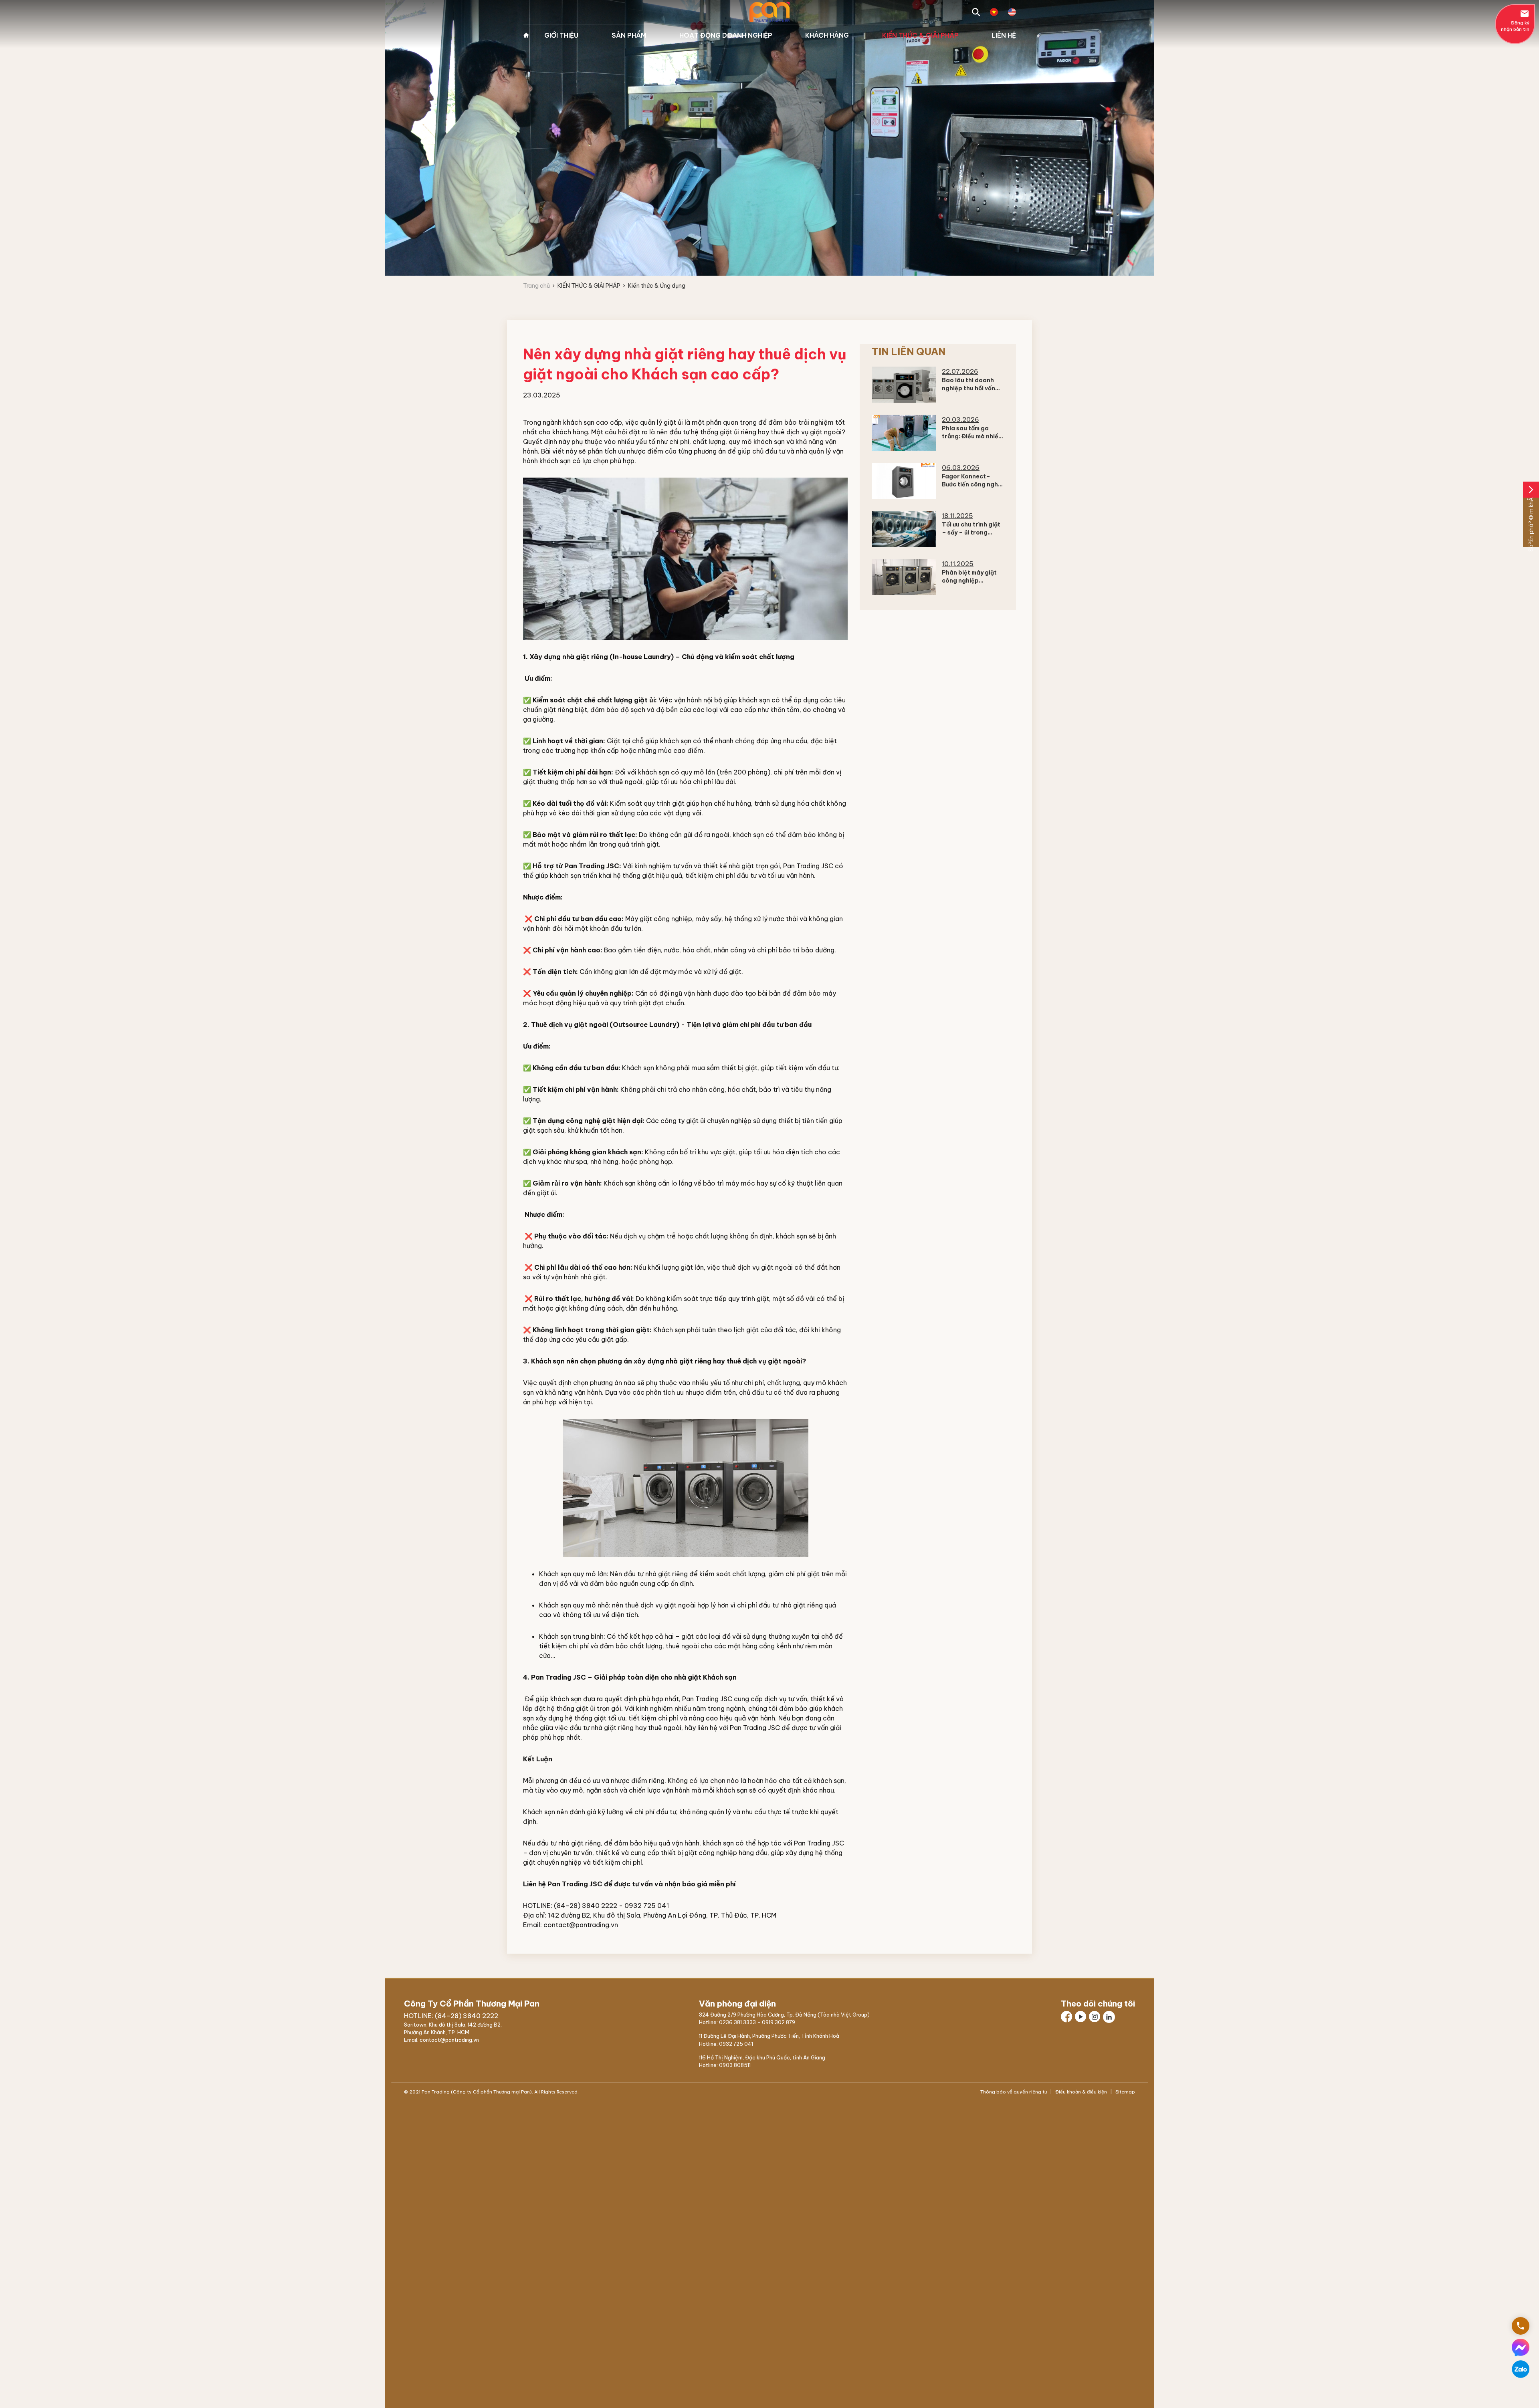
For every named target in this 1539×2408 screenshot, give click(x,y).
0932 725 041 (736, 2044)
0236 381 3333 (737, 2022)
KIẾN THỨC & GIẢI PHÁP (920, 35)
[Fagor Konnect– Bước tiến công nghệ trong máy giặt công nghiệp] (904, 481)
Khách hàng (827, 35)
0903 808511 (735, 2065)
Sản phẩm (629, 35)
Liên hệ (1004, 35)
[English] (1012, 12)
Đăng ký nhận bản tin (1515, 20)
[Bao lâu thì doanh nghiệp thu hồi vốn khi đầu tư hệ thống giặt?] (904, 385)
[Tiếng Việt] (994, 12)
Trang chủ (526, 35)
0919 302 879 (779, 2022)
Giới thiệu (561, 35)
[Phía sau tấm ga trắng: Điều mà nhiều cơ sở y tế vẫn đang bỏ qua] (904, 433)
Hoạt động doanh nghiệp (726, 35)
